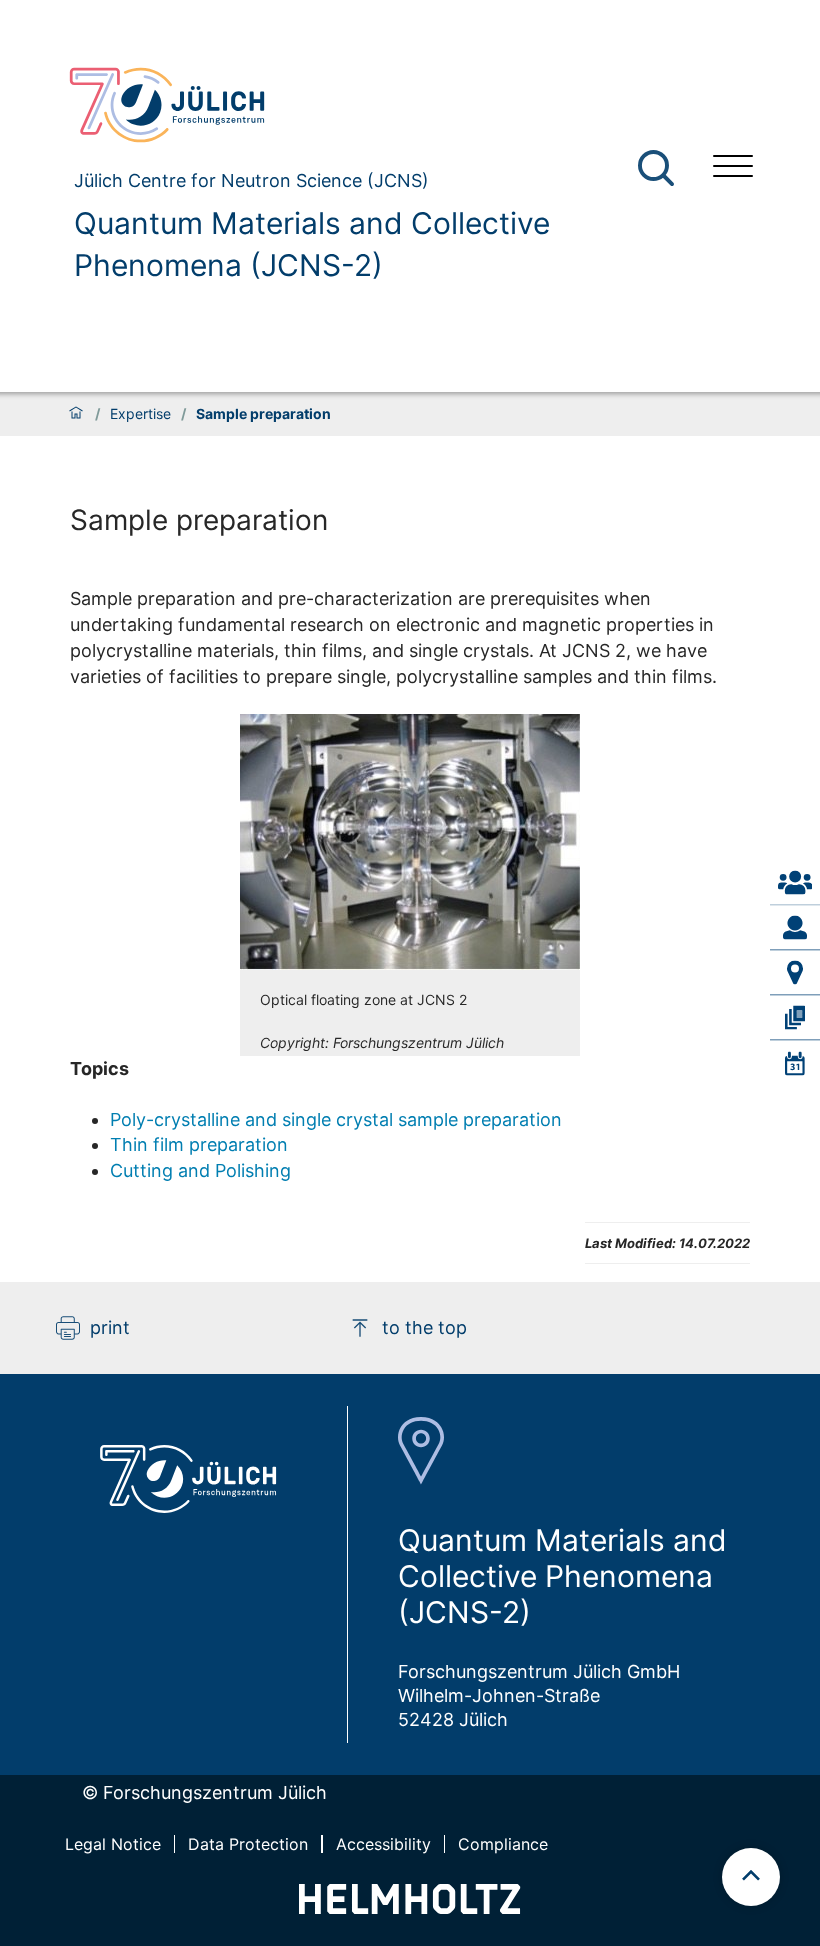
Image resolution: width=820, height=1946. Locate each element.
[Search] (658, 168)
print (110, 1327)
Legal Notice (113, 1844)
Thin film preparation (199, 1144)
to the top (424, 1327)
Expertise (140, 414)
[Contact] (795, 883)
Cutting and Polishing (200, 1170)
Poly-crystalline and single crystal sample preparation (336, 1119)
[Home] (76, 414)
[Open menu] (733, 168)
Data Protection (248, 1844)
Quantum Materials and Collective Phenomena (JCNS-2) (312, 244)
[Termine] (795, 1063)
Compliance (503, 1844)
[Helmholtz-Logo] (409, 1907)
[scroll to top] (751, 1877)
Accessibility (383, 1844)
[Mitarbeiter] (795, 928)
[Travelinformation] (795, 973)
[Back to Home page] (375, 105)
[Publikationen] (795, 1018)
